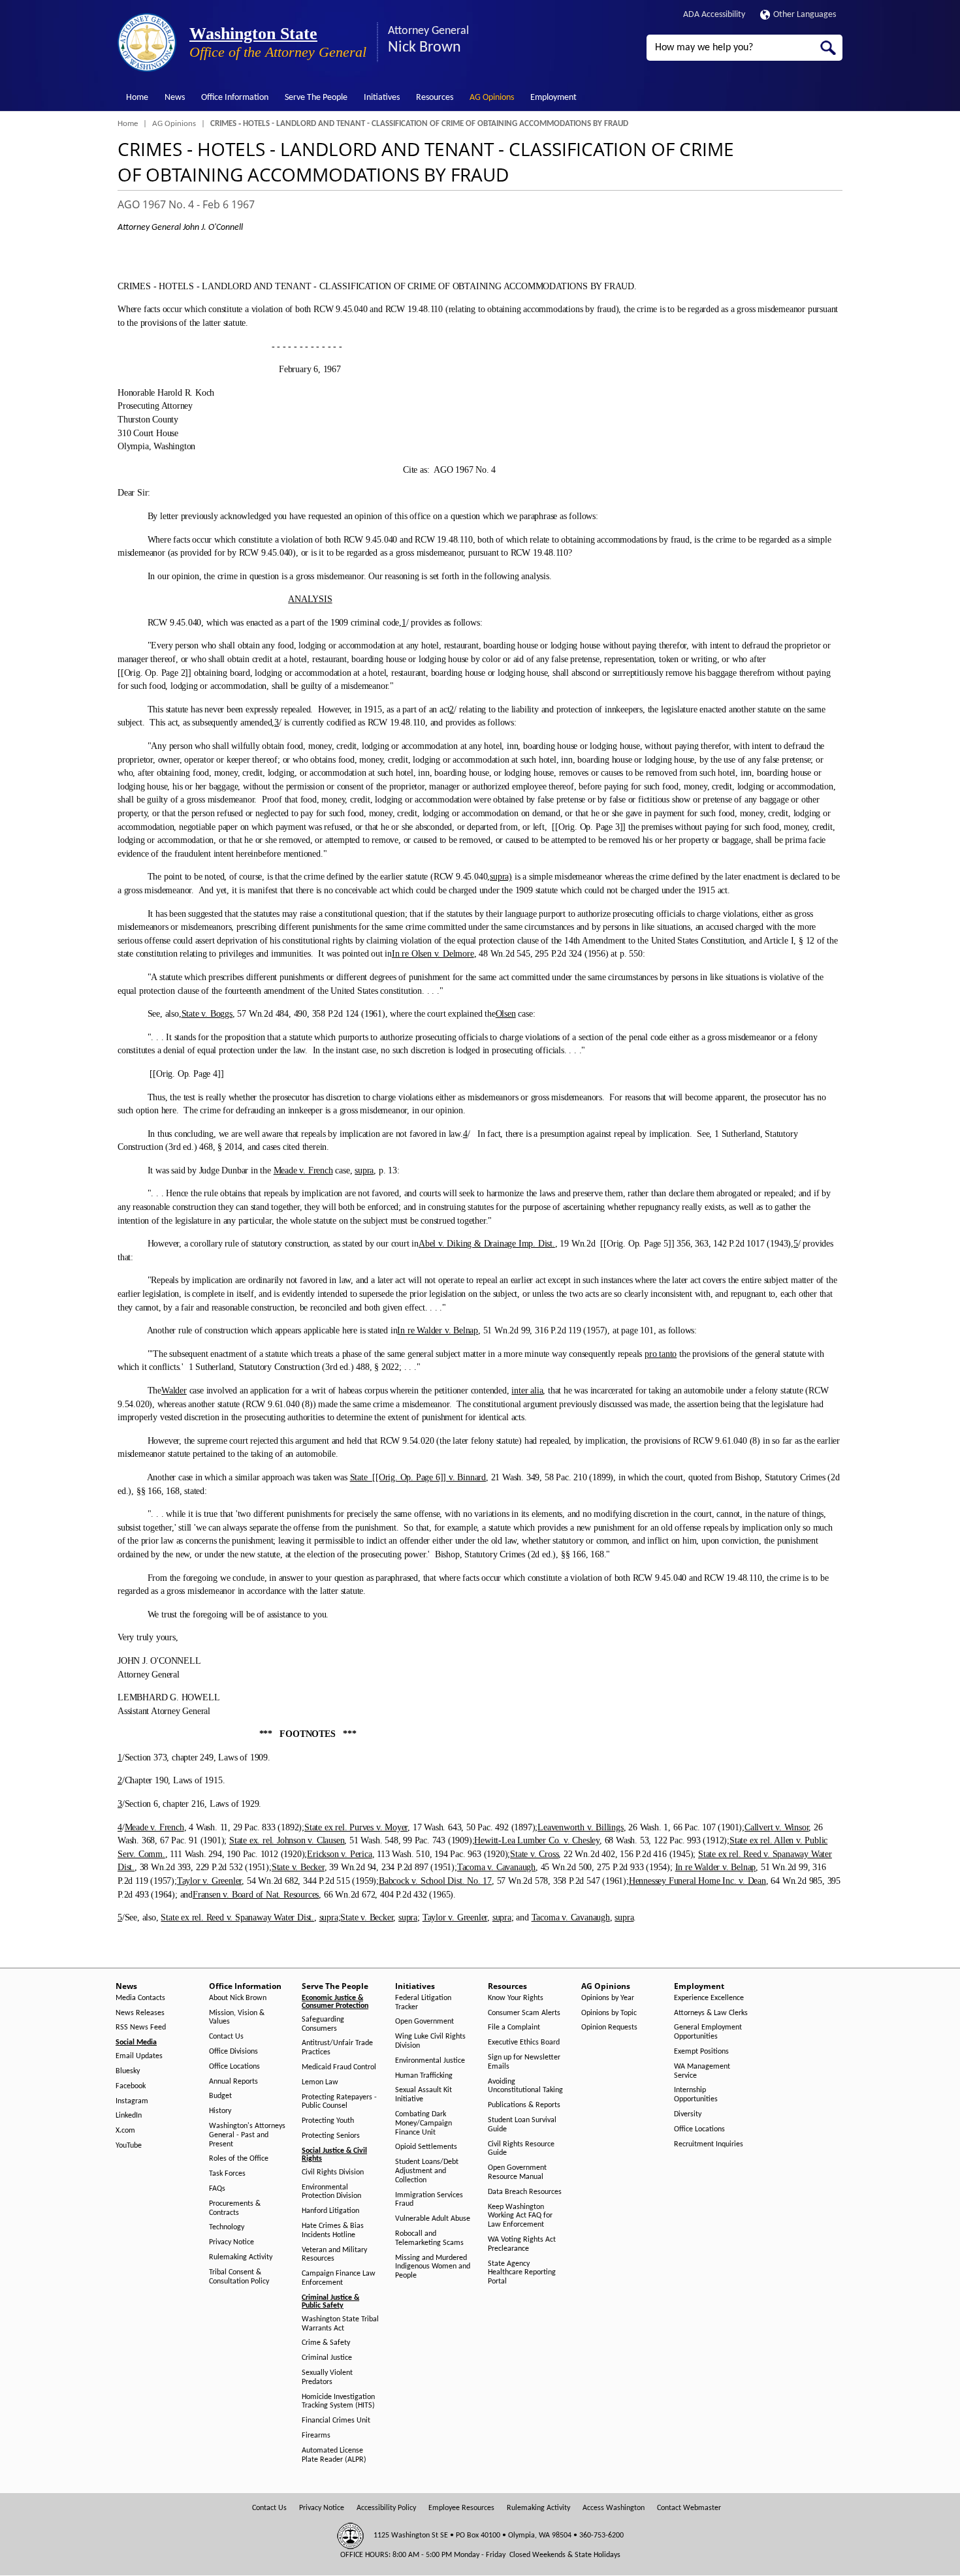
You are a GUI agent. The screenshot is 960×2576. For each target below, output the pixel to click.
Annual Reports (233, 2082)
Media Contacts (140, 1998)
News (175, 98)
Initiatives (382, 98)
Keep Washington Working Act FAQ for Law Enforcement (520, 2216)
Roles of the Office (239, 2159)
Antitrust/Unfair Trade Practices (337, 2048)
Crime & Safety (326, 2343)
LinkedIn (129, 2116)
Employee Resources (461, 2508)
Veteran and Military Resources (334, 2255)
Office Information (235, 98)
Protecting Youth (328, 2121)
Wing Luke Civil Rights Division (430, 2041)
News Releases (140, 2013)
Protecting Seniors (331, 2136)
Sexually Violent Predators (327, 2377)
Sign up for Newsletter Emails (524, 2062)
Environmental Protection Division (331, 2192)
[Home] (147, 42)
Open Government (424, 2022)
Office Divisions (233, 2052)
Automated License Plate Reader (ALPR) (334, 2455)
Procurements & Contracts (235, 2208)
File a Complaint (514, 2027)
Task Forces (227, 2174)
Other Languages (805, 15)
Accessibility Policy (386, 2508)
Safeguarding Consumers (323, 2024)
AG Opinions (492, 98)
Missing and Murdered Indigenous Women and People (433, 2267)
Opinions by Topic (609, 2013)
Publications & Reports (524, 2105)
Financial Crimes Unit (336, 2421)
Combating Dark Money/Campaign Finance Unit (424, 2123)
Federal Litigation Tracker (423, 2003)
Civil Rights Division (333, 2172)
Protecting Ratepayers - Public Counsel (339, 2102)
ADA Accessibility (714, 15)
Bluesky (128, 2071)
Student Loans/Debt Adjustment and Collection (427, 2171)
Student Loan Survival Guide (522, 2125)
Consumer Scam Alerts (524, 2013)
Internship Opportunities (696, 2095)
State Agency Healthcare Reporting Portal (522, 2273)
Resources (435, 98)
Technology (227, 2227)
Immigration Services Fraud (429, 2200)
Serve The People (316, 98)
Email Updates (139, 2056)
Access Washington (614, 2508)
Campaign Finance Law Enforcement (339, 2278)
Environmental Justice (430, 2061)
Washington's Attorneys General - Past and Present (247, 2135)
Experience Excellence (709, 1998)
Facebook (131, 2086)
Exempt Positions (701, 2052)
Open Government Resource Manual (517, 2172)
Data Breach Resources (525, 2192)
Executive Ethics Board (524, 2043)
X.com (125, 2131)
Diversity (688, 2114)
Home (137, 98)
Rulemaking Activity (241, 2257)
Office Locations (234, 2067)
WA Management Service (702, 2071)
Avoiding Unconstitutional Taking (525, 2086)
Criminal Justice (327, 2358)
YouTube (129, 2146)
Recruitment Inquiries (709, 2144)
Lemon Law (320, 2082)
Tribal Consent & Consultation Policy (239, 2277)
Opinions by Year (608, 1998)
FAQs (217, 2189)
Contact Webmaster (689, 2508)
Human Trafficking (424, 2076)
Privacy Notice (232, 2242)
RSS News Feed (141, 2027)
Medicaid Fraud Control (339, 2067)
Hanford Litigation (330, 2211)
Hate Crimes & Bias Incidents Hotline (333, 2231)
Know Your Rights (516, 1998)
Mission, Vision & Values (237, 2018)
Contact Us (226, 2037)
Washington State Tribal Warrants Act (340, 2324)
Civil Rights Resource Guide (521, 2149)
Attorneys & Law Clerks (711, 2013)
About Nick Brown (238, 1998)
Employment (553, 98)
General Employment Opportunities (708, 2032)
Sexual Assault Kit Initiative (424, 2095)
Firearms (316, 2436)
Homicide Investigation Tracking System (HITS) (338, 2402)
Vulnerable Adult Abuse (433, 2219)
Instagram (132, 2101)
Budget (220, 2096)
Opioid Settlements (426, 2147)
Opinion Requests (609, 2027)
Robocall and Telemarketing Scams (429, 2238)
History (220, 2111)
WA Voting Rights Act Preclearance (522, 2244)
